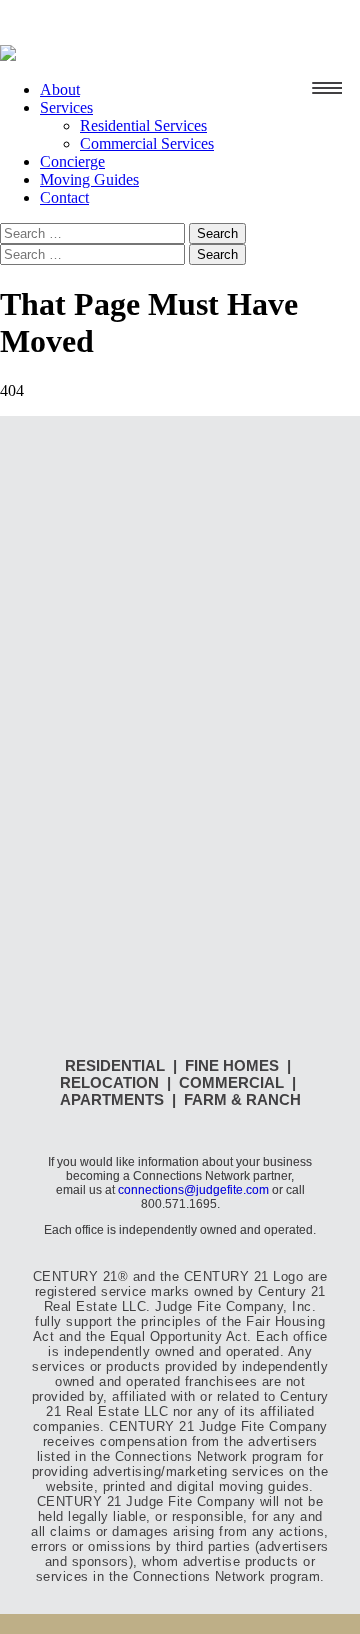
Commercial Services (147, 143)
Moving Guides (89, 179)
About (60, 89)
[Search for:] (94, 232)
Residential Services (143, 125)
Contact (64, 197)
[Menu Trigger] (327, 88)
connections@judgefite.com (193, 1190)
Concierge (72, 161)
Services (66, 107)
